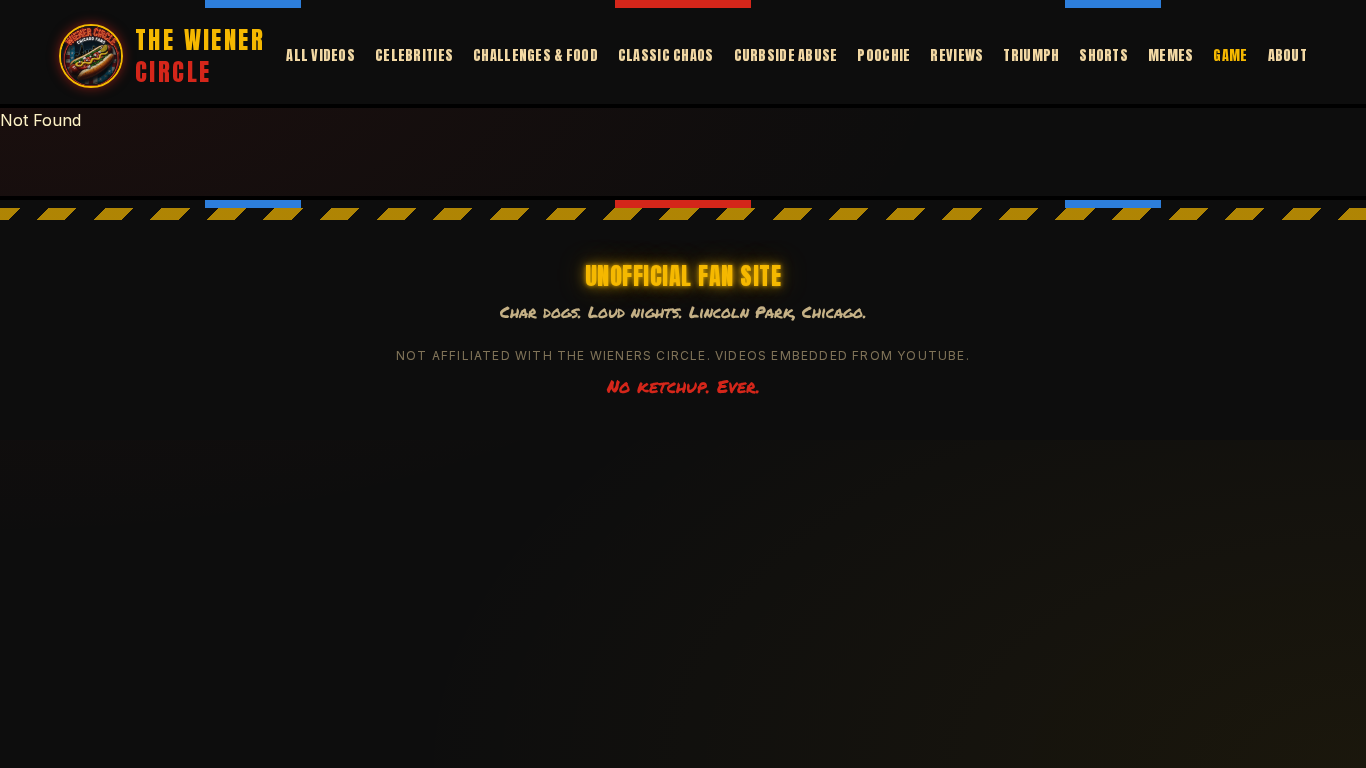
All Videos (320, 56)
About (1287, 56)
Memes (1170, 56)
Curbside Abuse (786, 56)
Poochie (883, 56)
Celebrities (414, 56)
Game (1230, 56)
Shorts (1103, 56)
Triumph (1031, 56)
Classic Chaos (666, 56)
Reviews (956, 56)
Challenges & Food (535, 56)
